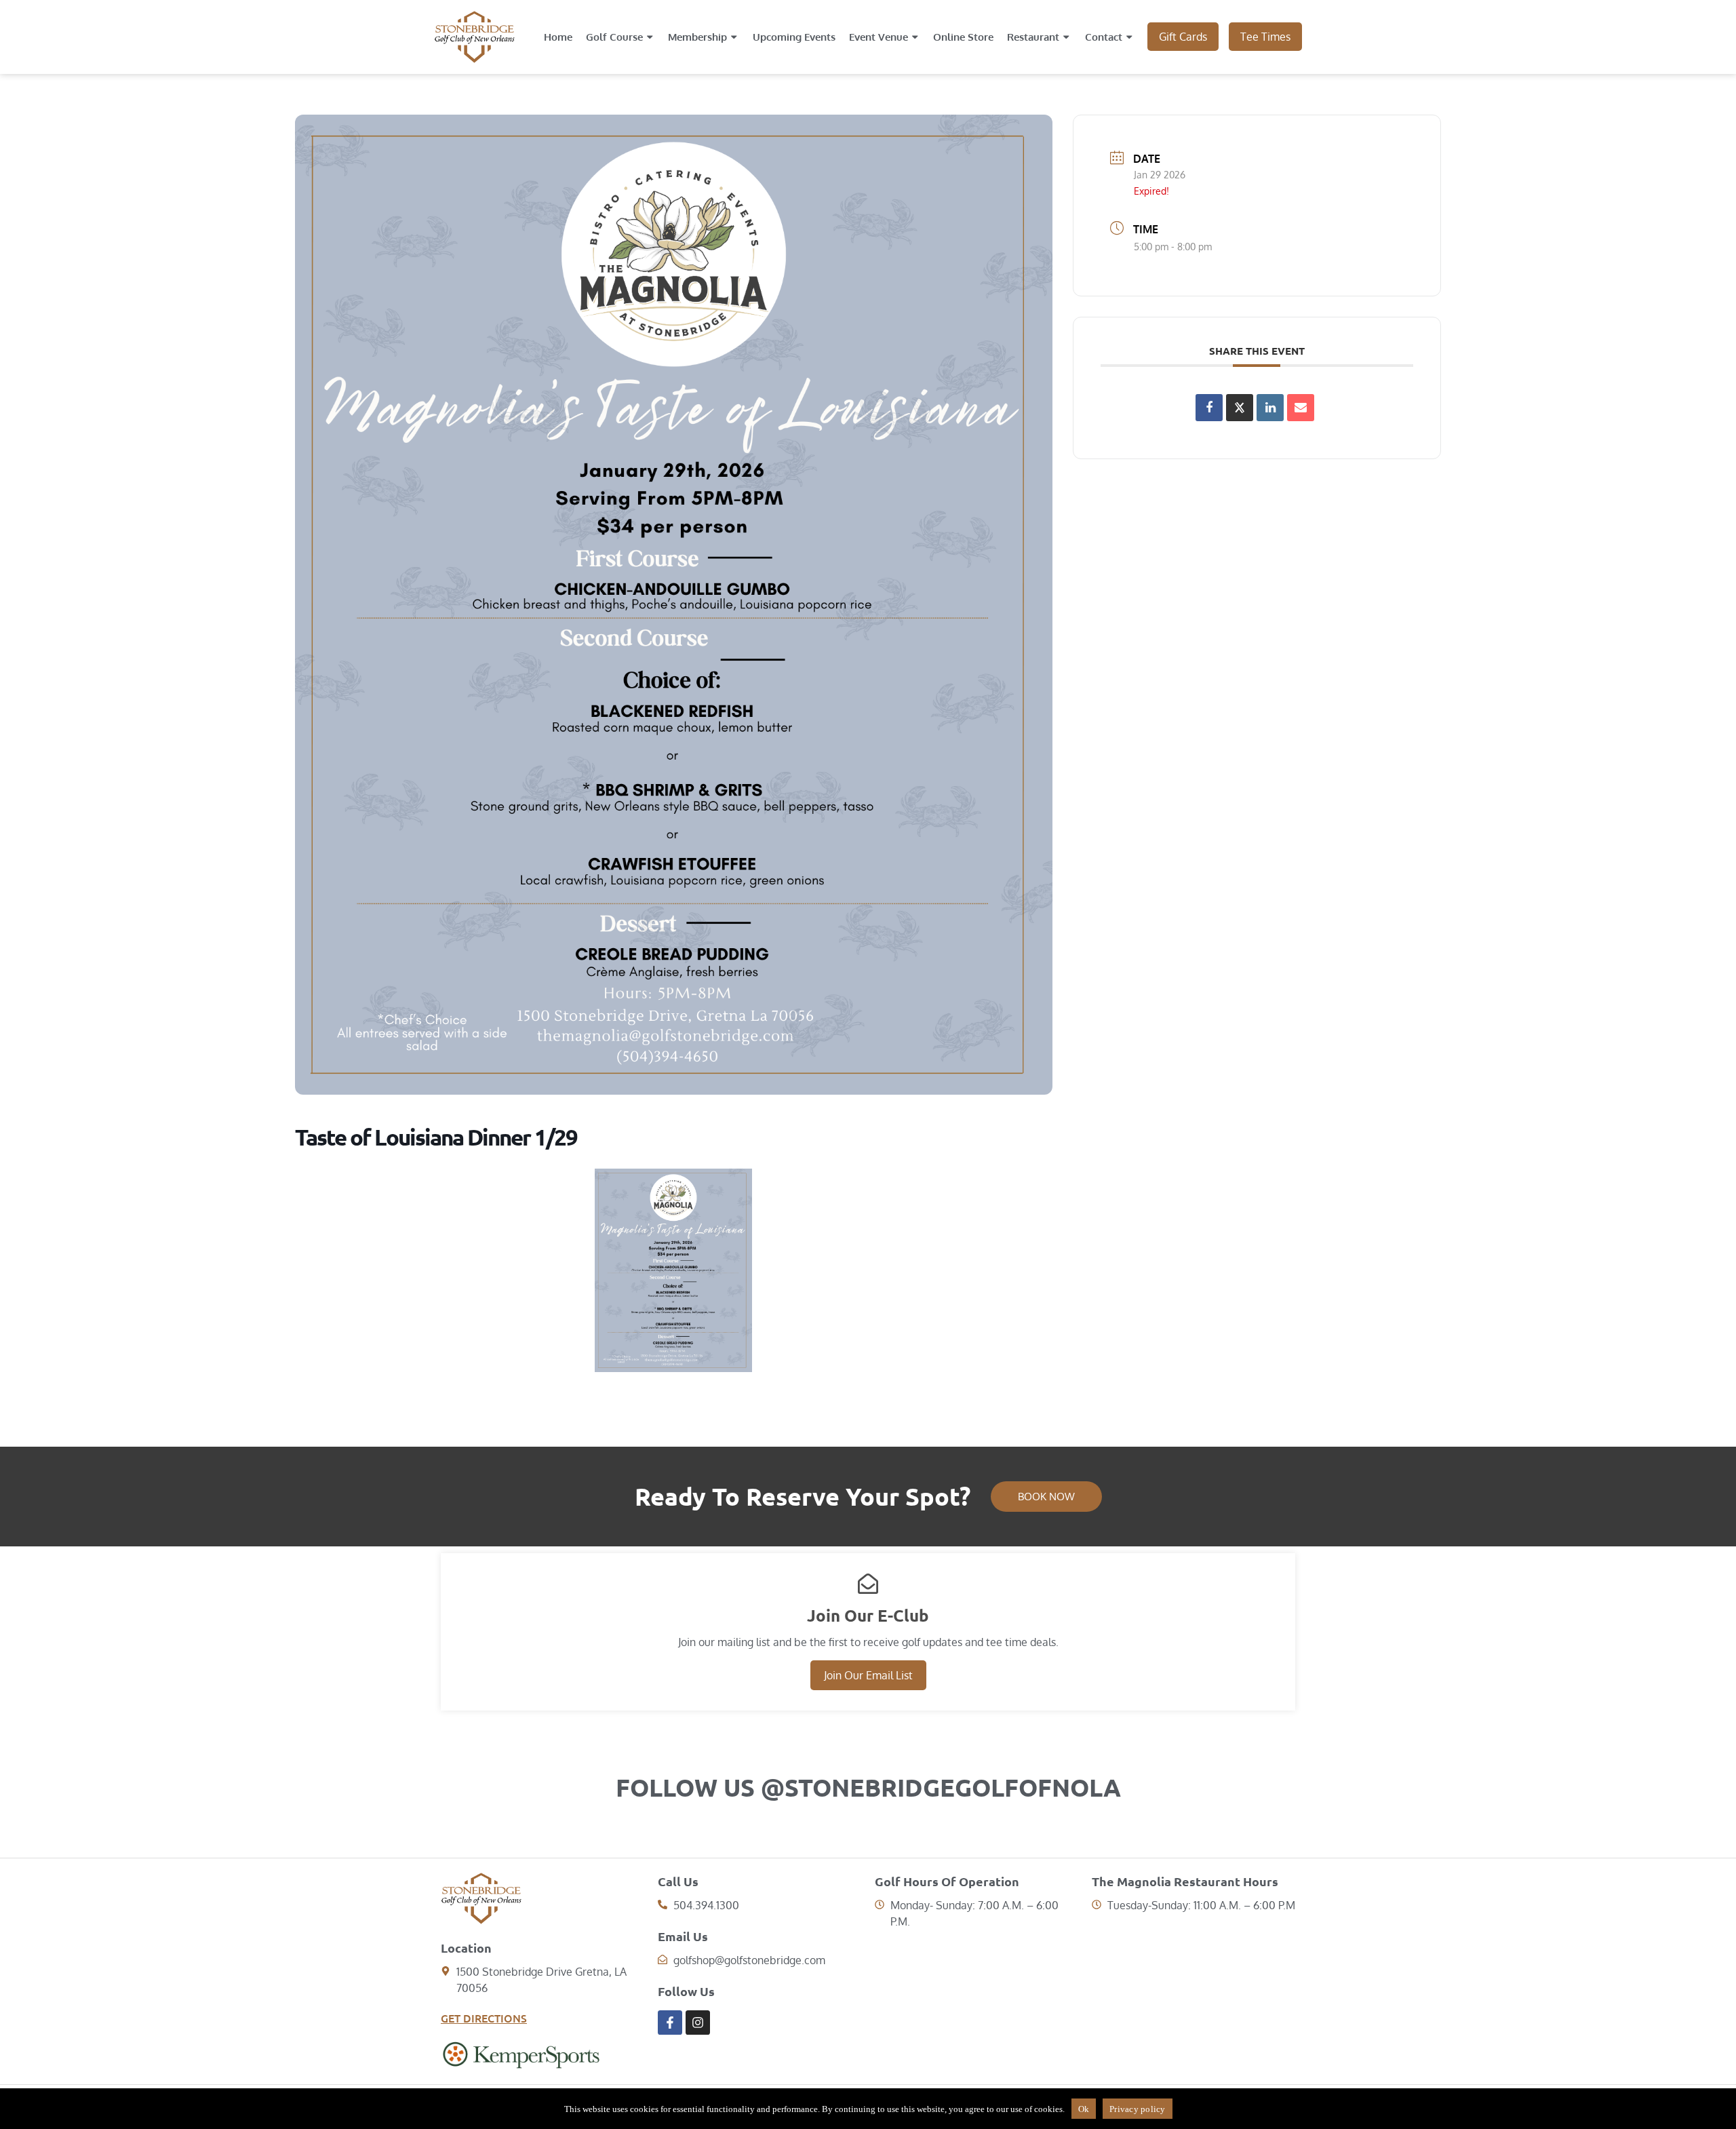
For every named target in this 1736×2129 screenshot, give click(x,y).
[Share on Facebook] (1209, 408)
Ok (1084, 2109)
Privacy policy (1138, 2109)
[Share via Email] (1301, 408)
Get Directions (484, 2018)
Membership (697, 37)
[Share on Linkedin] (1270, 408)
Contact (1104, 37)
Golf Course (614, 37)
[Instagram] (698, 2023)
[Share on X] (1240, 408)
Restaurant (1033, 37)
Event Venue (879, 37)
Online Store (963, 37)
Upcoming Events (794, 37)
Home (558, 37)
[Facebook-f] (670, 2023)
